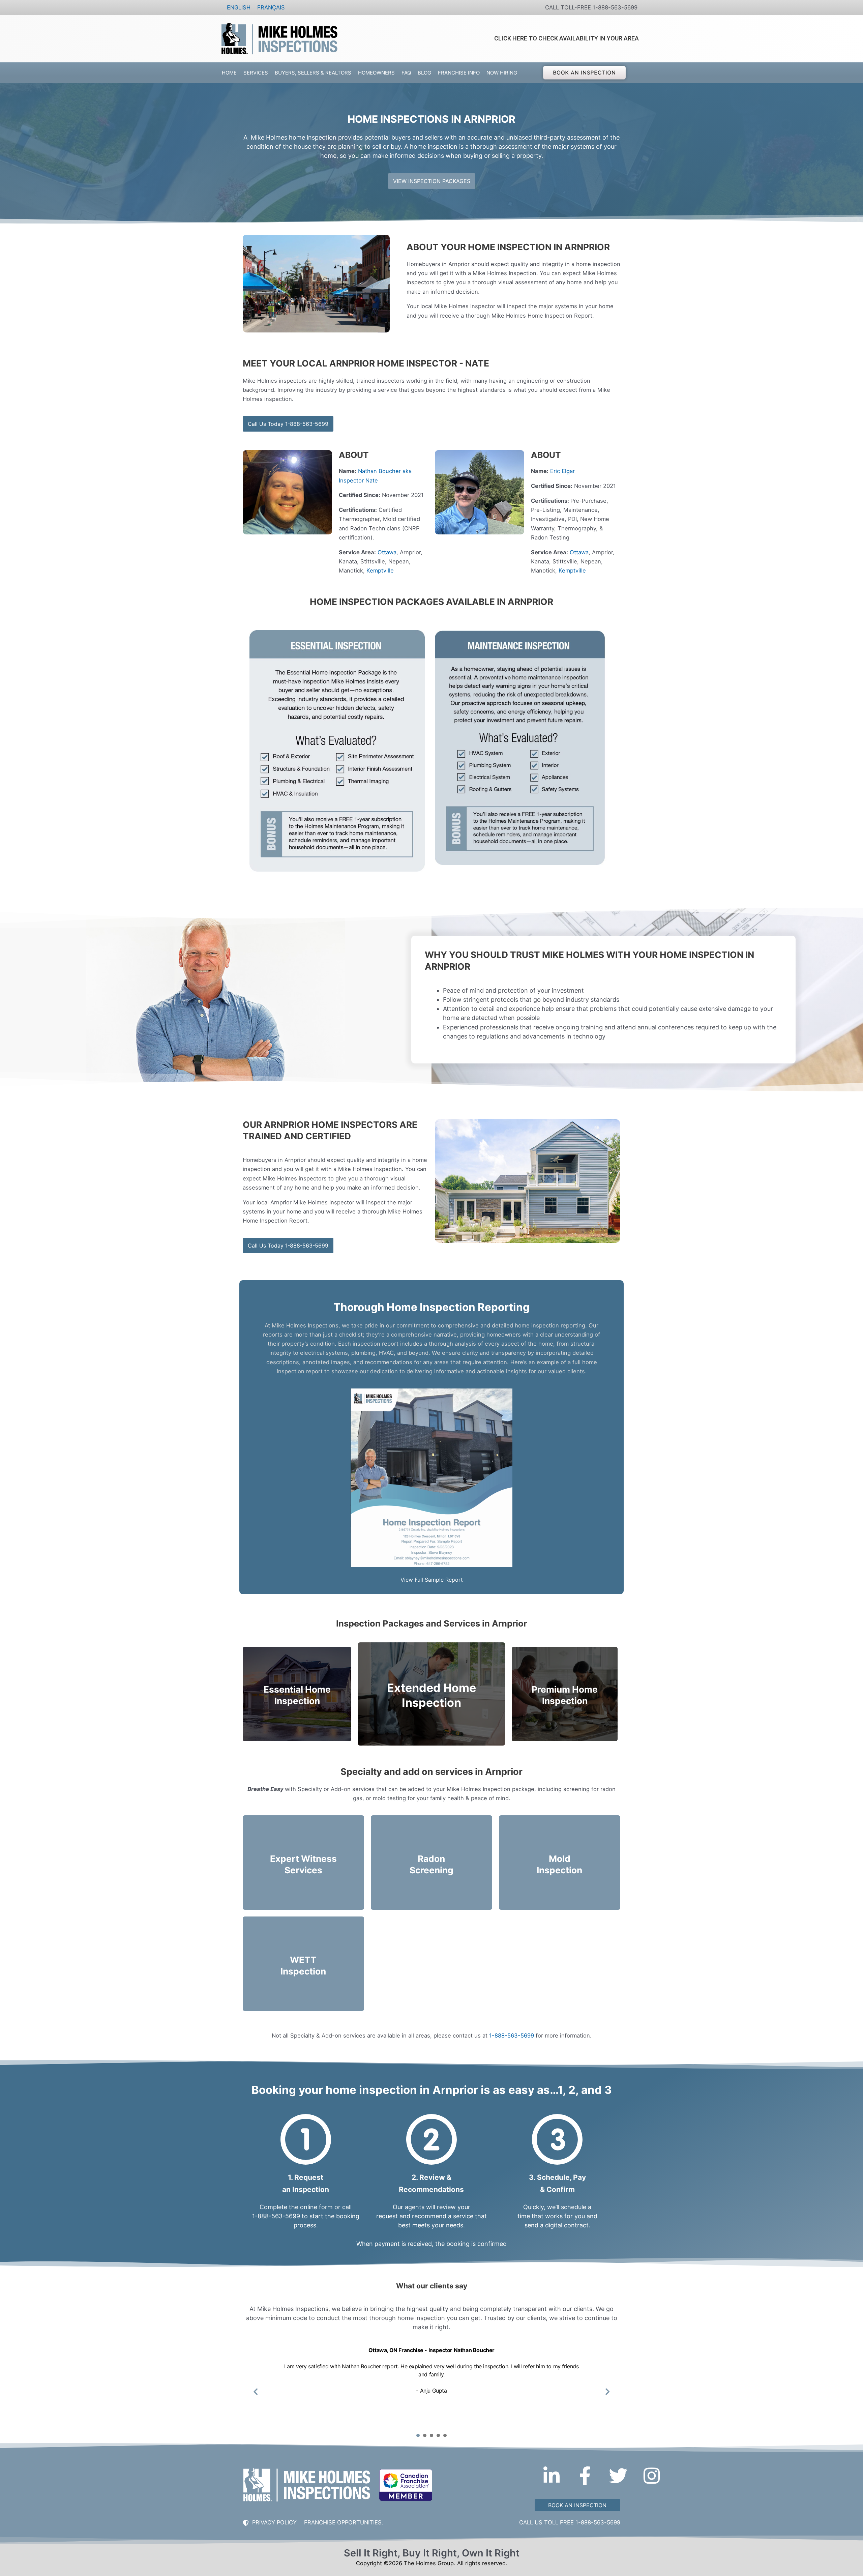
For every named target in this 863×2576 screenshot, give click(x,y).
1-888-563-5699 (512, 2036)
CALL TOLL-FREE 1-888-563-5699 (591, 7)
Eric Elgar (562, 471)
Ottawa (387, 552)
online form (316, 2207)
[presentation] (418, 2435)
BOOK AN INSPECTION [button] (585, 72)
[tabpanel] (431, 2387)
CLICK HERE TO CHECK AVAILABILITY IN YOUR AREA (567, 38)
